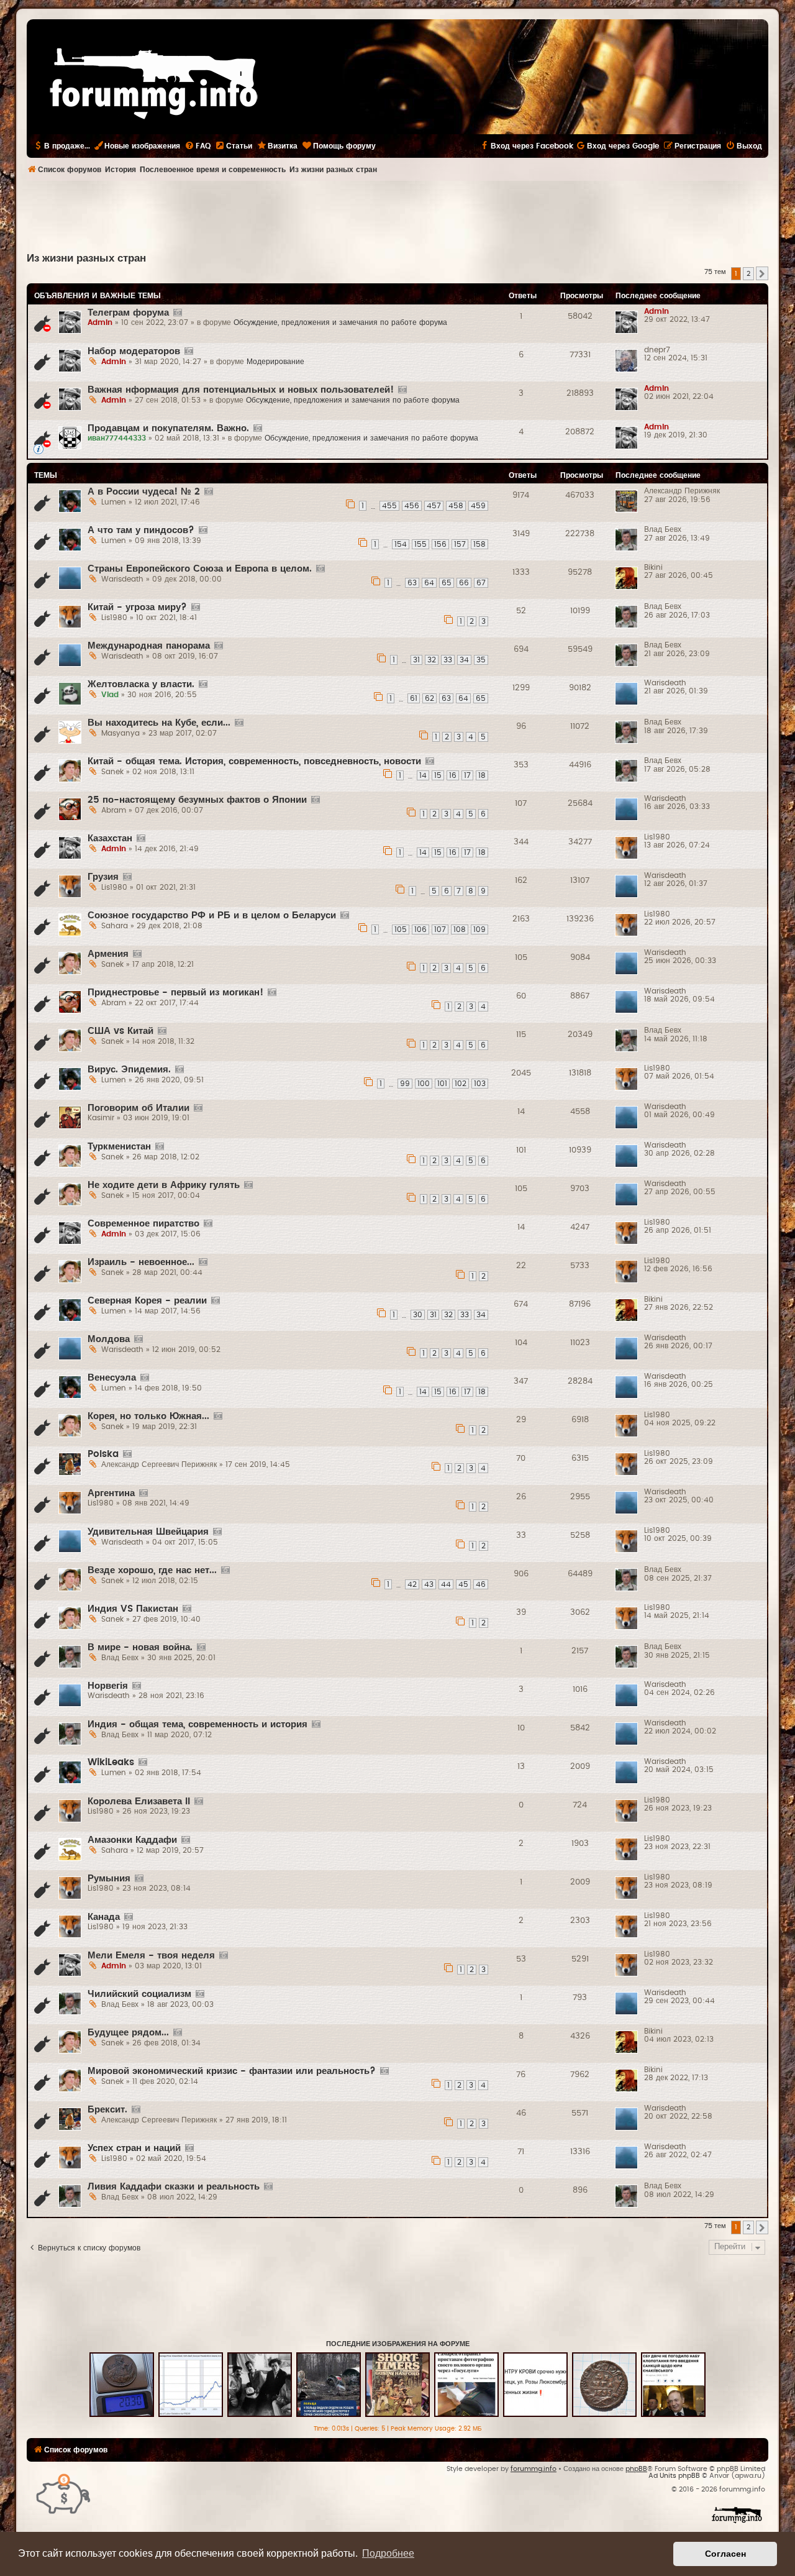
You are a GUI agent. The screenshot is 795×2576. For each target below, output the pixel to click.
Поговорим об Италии (139, 1108)
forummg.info (534, 2469)
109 (479, 929)
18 (482, 775)
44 (446, 1584)
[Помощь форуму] (64, 2493)
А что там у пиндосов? (141, 530)
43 (429, 1584)
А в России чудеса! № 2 (144, 492)
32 (432, 660)
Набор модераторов (134, 351)
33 (448, 660)
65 (447, 583)
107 (440, 929)
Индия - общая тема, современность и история (198, 1724)
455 (389, 506)
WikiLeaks (111, 1762)
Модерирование (275, 362)
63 (412, 583)
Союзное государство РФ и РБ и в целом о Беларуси (212, 916)
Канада (104, 1917)
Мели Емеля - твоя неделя (151, 1956)
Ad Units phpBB (674, 2476)
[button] (762, 273)
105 (401, 929)
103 (480, 1084)
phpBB (636, 2469)
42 (412, 1584)
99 (405, 1084)
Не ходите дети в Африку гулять (164, 1185)
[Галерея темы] (177, 313)
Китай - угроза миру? (137, 607)
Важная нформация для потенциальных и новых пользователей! (241, 390)
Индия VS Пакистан (133, 1609)
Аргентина (111, 1493)
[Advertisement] (397, 215)
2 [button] (748, 274)
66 (464, 583)
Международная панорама (149, 646)
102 (461, 1084)
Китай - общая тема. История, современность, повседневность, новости (254, 761)
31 (416, 660)
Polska (103, 1454)
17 (467, 775)
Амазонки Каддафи (132, 1840)
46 (481, 1584)
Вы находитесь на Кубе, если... (159, 723)
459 (478, 506)
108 (460, 929)
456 (412, 506)
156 (440, 544)
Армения (108, 954)
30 (418, 1315)
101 (442, 1084)
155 (420, 544)
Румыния (109, 1879)
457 (434, 506)
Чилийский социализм (139, 1994)
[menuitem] (198, 146)
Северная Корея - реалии (147, 1301)
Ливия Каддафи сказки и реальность (174, 2187)
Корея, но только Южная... (148, 1416)
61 (414, 698)
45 (463, 1584)
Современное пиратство (143, 1224)
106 (420, 929)
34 (464, 660)
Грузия (103, 877)
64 (429, 583)
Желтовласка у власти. (141, 684)
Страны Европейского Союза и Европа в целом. (200, 569)
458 (456, 506)
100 (424, 1084)
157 (460, 544)
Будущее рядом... (128, 2033)
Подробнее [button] (388, 2553)
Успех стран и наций (134, 2148)
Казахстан (110, 838)
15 (438, 775)
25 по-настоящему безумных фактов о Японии (197, 800)
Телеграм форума (128, 313)
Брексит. (107, 2110)
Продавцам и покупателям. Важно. (168, 428)
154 (401, 544)
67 (481, 583)
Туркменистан (119, 1147)
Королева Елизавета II (139, 1802)
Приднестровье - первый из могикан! (175, 993)
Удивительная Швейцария (148, 1532)
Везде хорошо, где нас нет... (152, 1570)
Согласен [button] (725, 2554)
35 (481, 660)
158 (479, 544)
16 (453, 775)
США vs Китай (120, 1031)
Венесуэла (112, 1378)
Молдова (109, 1339)
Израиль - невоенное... (141, 1262)
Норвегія (108, 1686)
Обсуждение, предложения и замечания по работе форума (340, 322)
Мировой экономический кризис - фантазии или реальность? (232, 2071)
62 (429, 698)
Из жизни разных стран (86, 258)
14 (423, 775)
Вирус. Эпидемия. (129, 1070)
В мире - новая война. (140, 1647)
